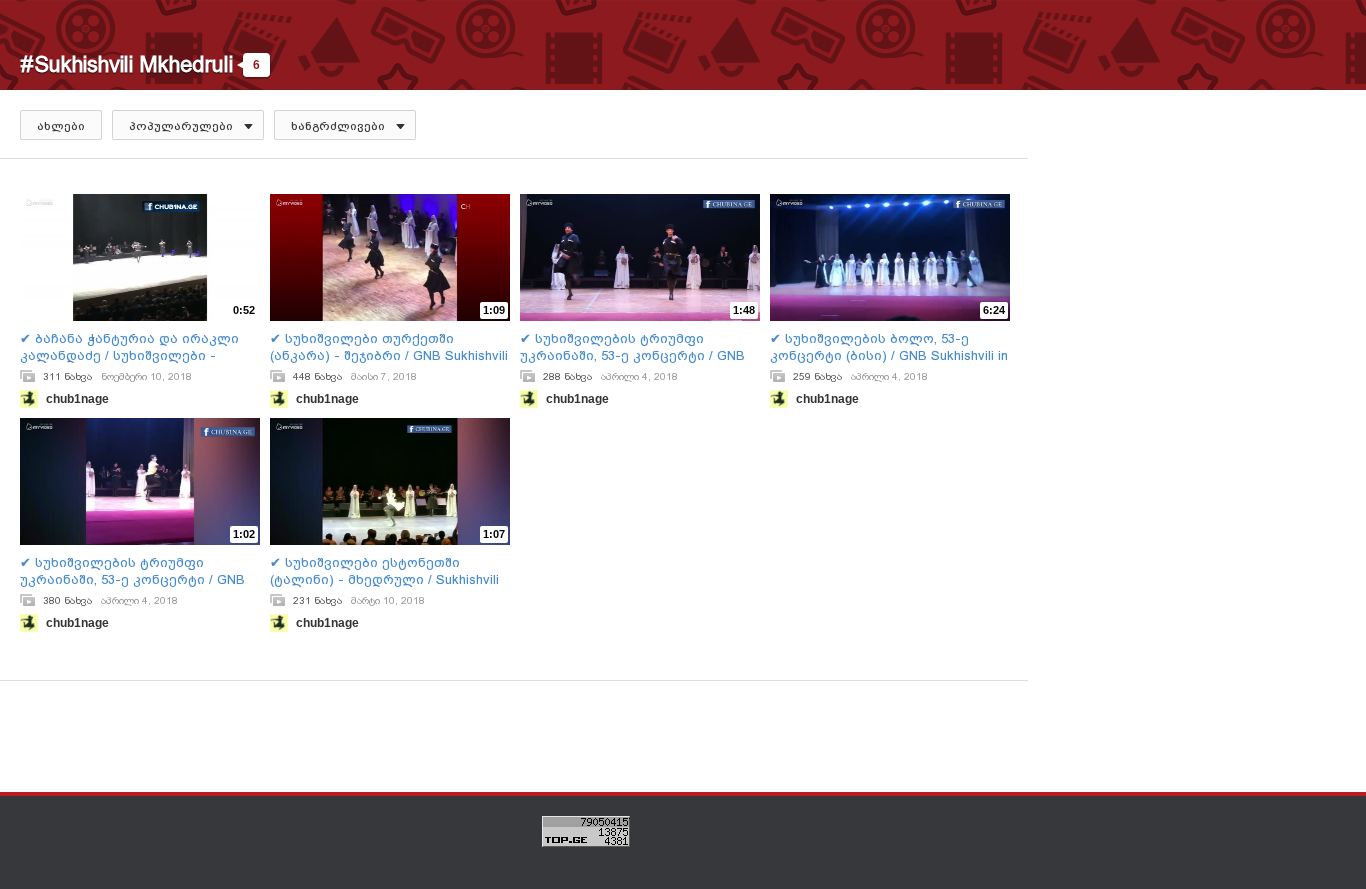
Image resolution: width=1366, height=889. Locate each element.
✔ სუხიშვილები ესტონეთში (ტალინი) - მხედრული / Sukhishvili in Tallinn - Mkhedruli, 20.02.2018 (384, 571)
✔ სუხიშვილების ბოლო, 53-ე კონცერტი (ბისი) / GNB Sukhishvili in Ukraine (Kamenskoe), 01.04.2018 (889, 347)
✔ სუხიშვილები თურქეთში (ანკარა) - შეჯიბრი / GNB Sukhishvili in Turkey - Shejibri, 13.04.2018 (389, 347)
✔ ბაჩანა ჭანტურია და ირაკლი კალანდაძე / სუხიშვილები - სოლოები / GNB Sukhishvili (129, 347)
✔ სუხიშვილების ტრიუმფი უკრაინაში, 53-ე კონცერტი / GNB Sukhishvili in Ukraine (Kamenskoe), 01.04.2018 (632, 347)
